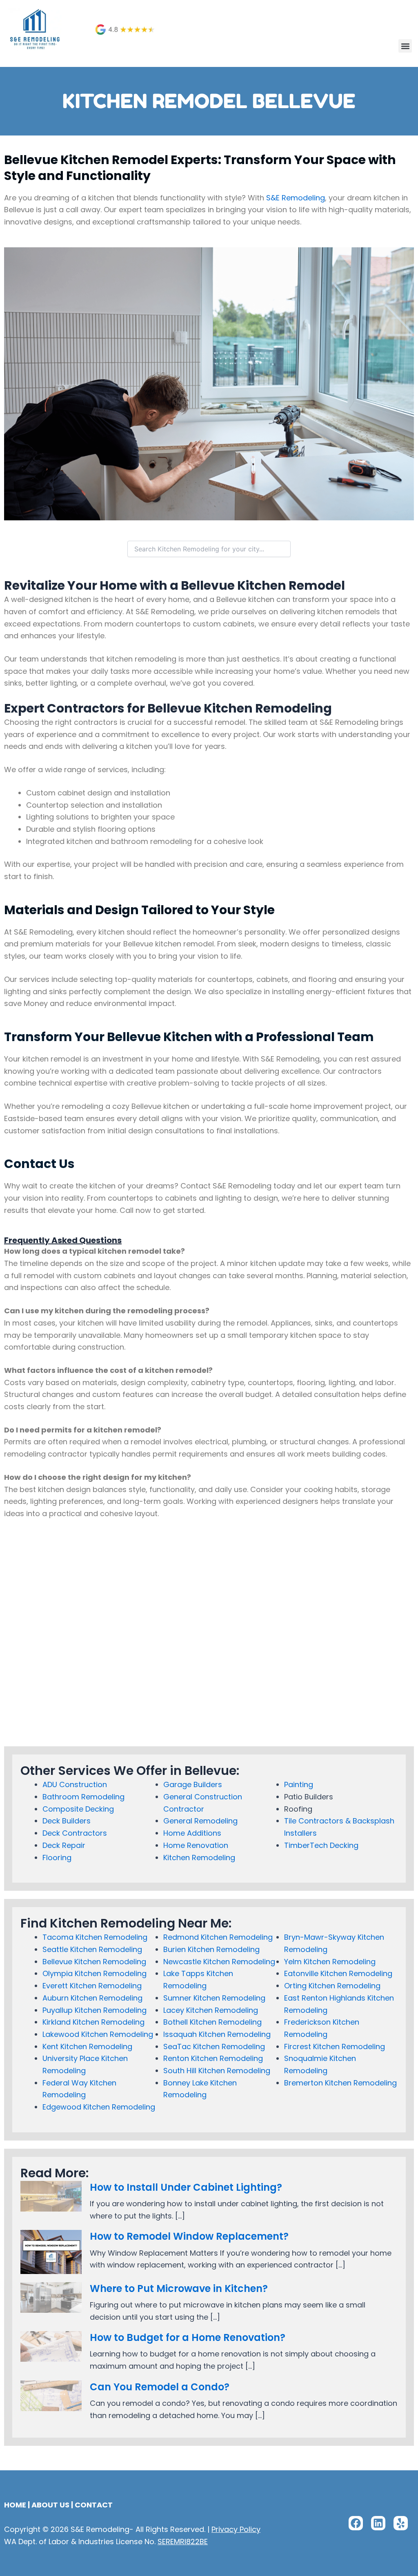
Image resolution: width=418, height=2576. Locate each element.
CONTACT (94, 2505)
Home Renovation (196, 1845)
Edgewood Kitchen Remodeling (99, 2107)
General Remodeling (200, 1821)
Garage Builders (193, 1784)
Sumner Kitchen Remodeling (214, 1998)
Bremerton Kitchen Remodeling (340, 2083)
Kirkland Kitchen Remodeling (93, 2022)
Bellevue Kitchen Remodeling (94, 1962)
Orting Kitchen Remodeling (332, 1986)
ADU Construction (75, 1784)
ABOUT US (50, 2505)
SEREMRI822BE (183, 2542)
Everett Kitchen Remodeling (92, 1986)
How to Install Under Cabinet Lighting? (186, 2187)
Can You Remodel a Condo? (160, 2387)
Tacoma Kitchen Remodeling (95, 1937)
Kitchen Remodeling (199, 1858)
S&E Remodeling (296, 198)
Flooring (57, 1858)
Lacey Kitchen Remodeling (211, 2010)
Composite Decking (78, 1809)
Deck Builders (67, 1821)
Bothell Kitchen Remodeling (212, 2022)
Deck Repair (64, 1845)
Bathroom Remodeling (83, 1797)
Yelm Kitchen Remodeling (330, 1962)
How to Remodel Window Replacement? (189, 2236)
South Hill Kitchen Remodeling (217, 2071)
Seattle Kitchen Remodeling (92, 1949)
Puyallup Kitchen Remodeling (94, 2010)
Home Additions (192, 1833)
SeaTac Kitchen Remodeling (214, 2046)
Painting (299, 1784)
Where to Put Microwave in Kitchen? (179, 2288)
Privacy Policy (236, 2529)
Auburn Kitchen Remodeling (92, 1998)
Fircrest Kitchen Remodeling (335, 2046)
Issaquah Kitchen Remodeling (217, 2034)
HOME (15, 2505)
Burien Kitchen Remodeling (211, 1949)
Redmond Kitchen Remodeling (218, 1937)
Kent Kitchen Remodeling (87, 2046)
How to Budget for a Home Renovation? (188, 2337)
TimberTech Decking (321, 1845)
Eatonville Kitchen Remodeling (338, 1973)
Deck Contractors (75, 1833)
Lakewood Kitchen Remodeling (98, 2034)
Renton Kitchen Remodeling (213, 2058)
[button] (405, 46)
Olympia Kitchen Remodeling (94, 1973)
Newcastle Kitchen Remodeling (219, 1962)
